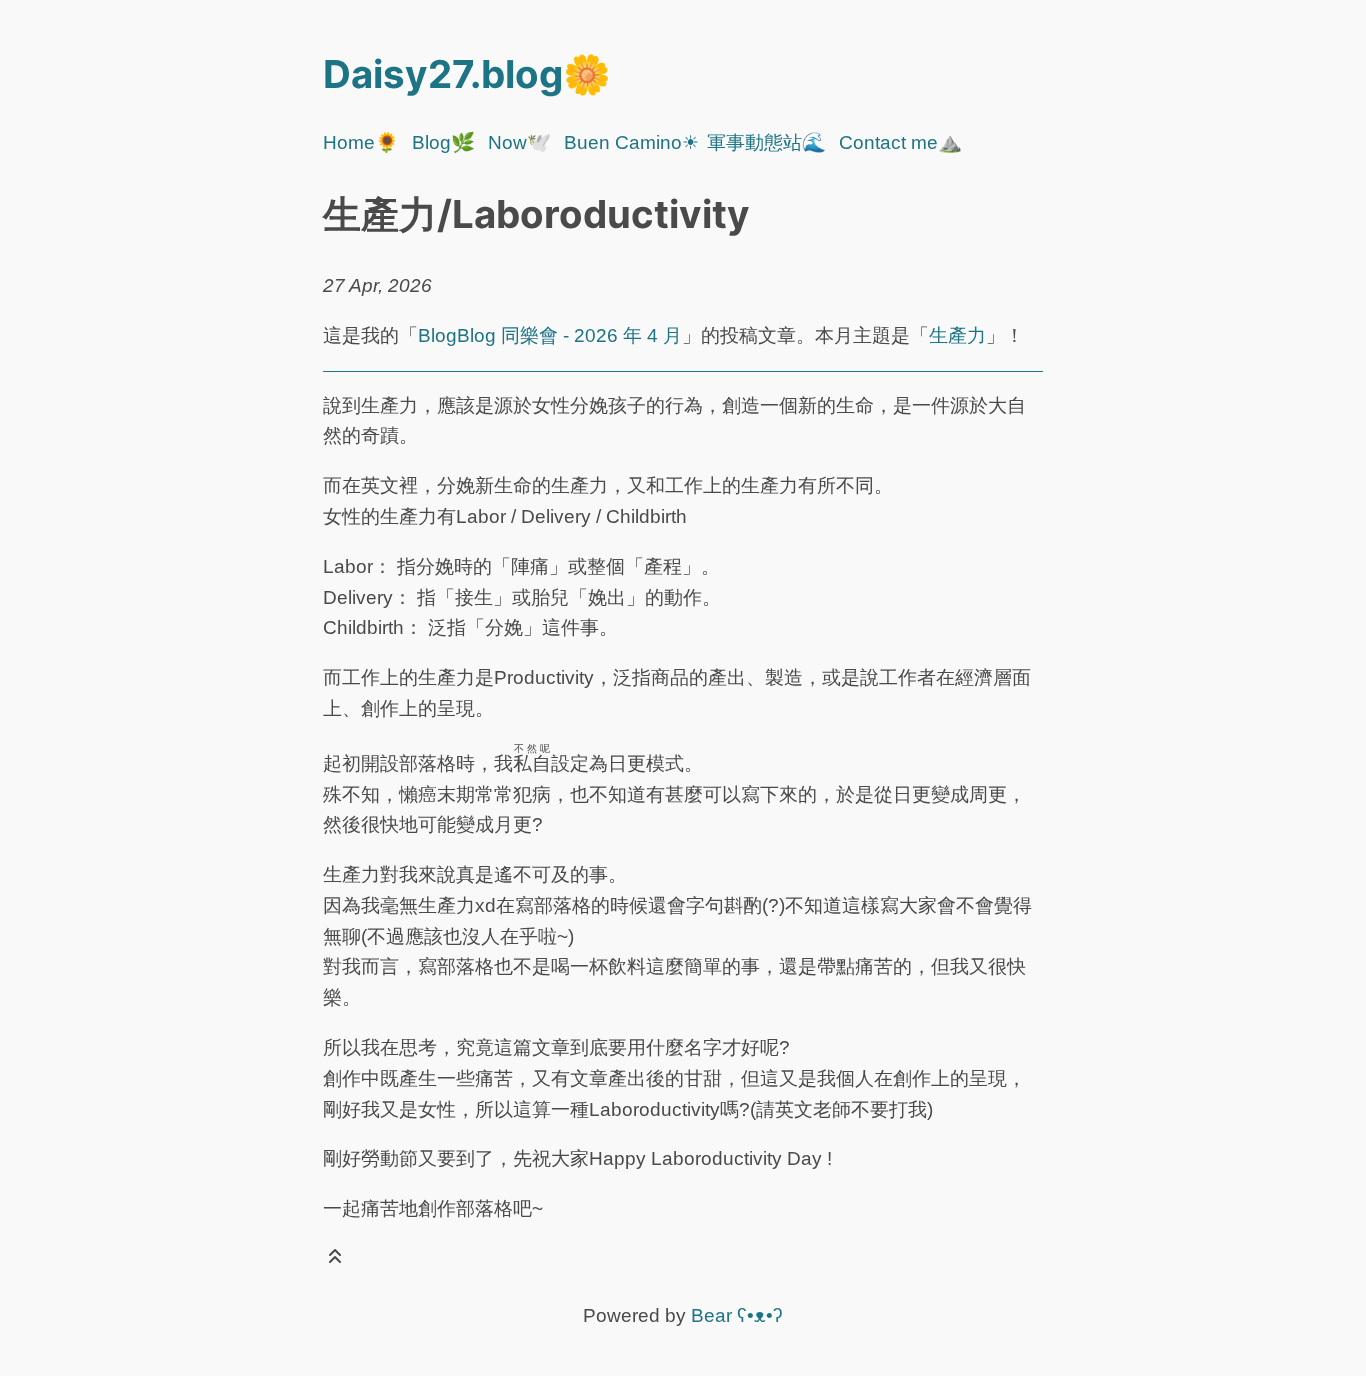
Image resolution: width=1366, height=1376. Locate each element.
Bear (737, 1315)
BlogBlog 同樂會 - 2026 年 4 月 (550, 335)
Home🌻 (361, 142)
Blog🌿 (443, 142)
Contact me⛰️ (900, 142)
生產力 (957, 335)
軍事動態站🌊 (766, 142)
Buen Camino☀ (631, 142)
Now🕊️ (519, 142)
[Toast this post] (335, 1260)
